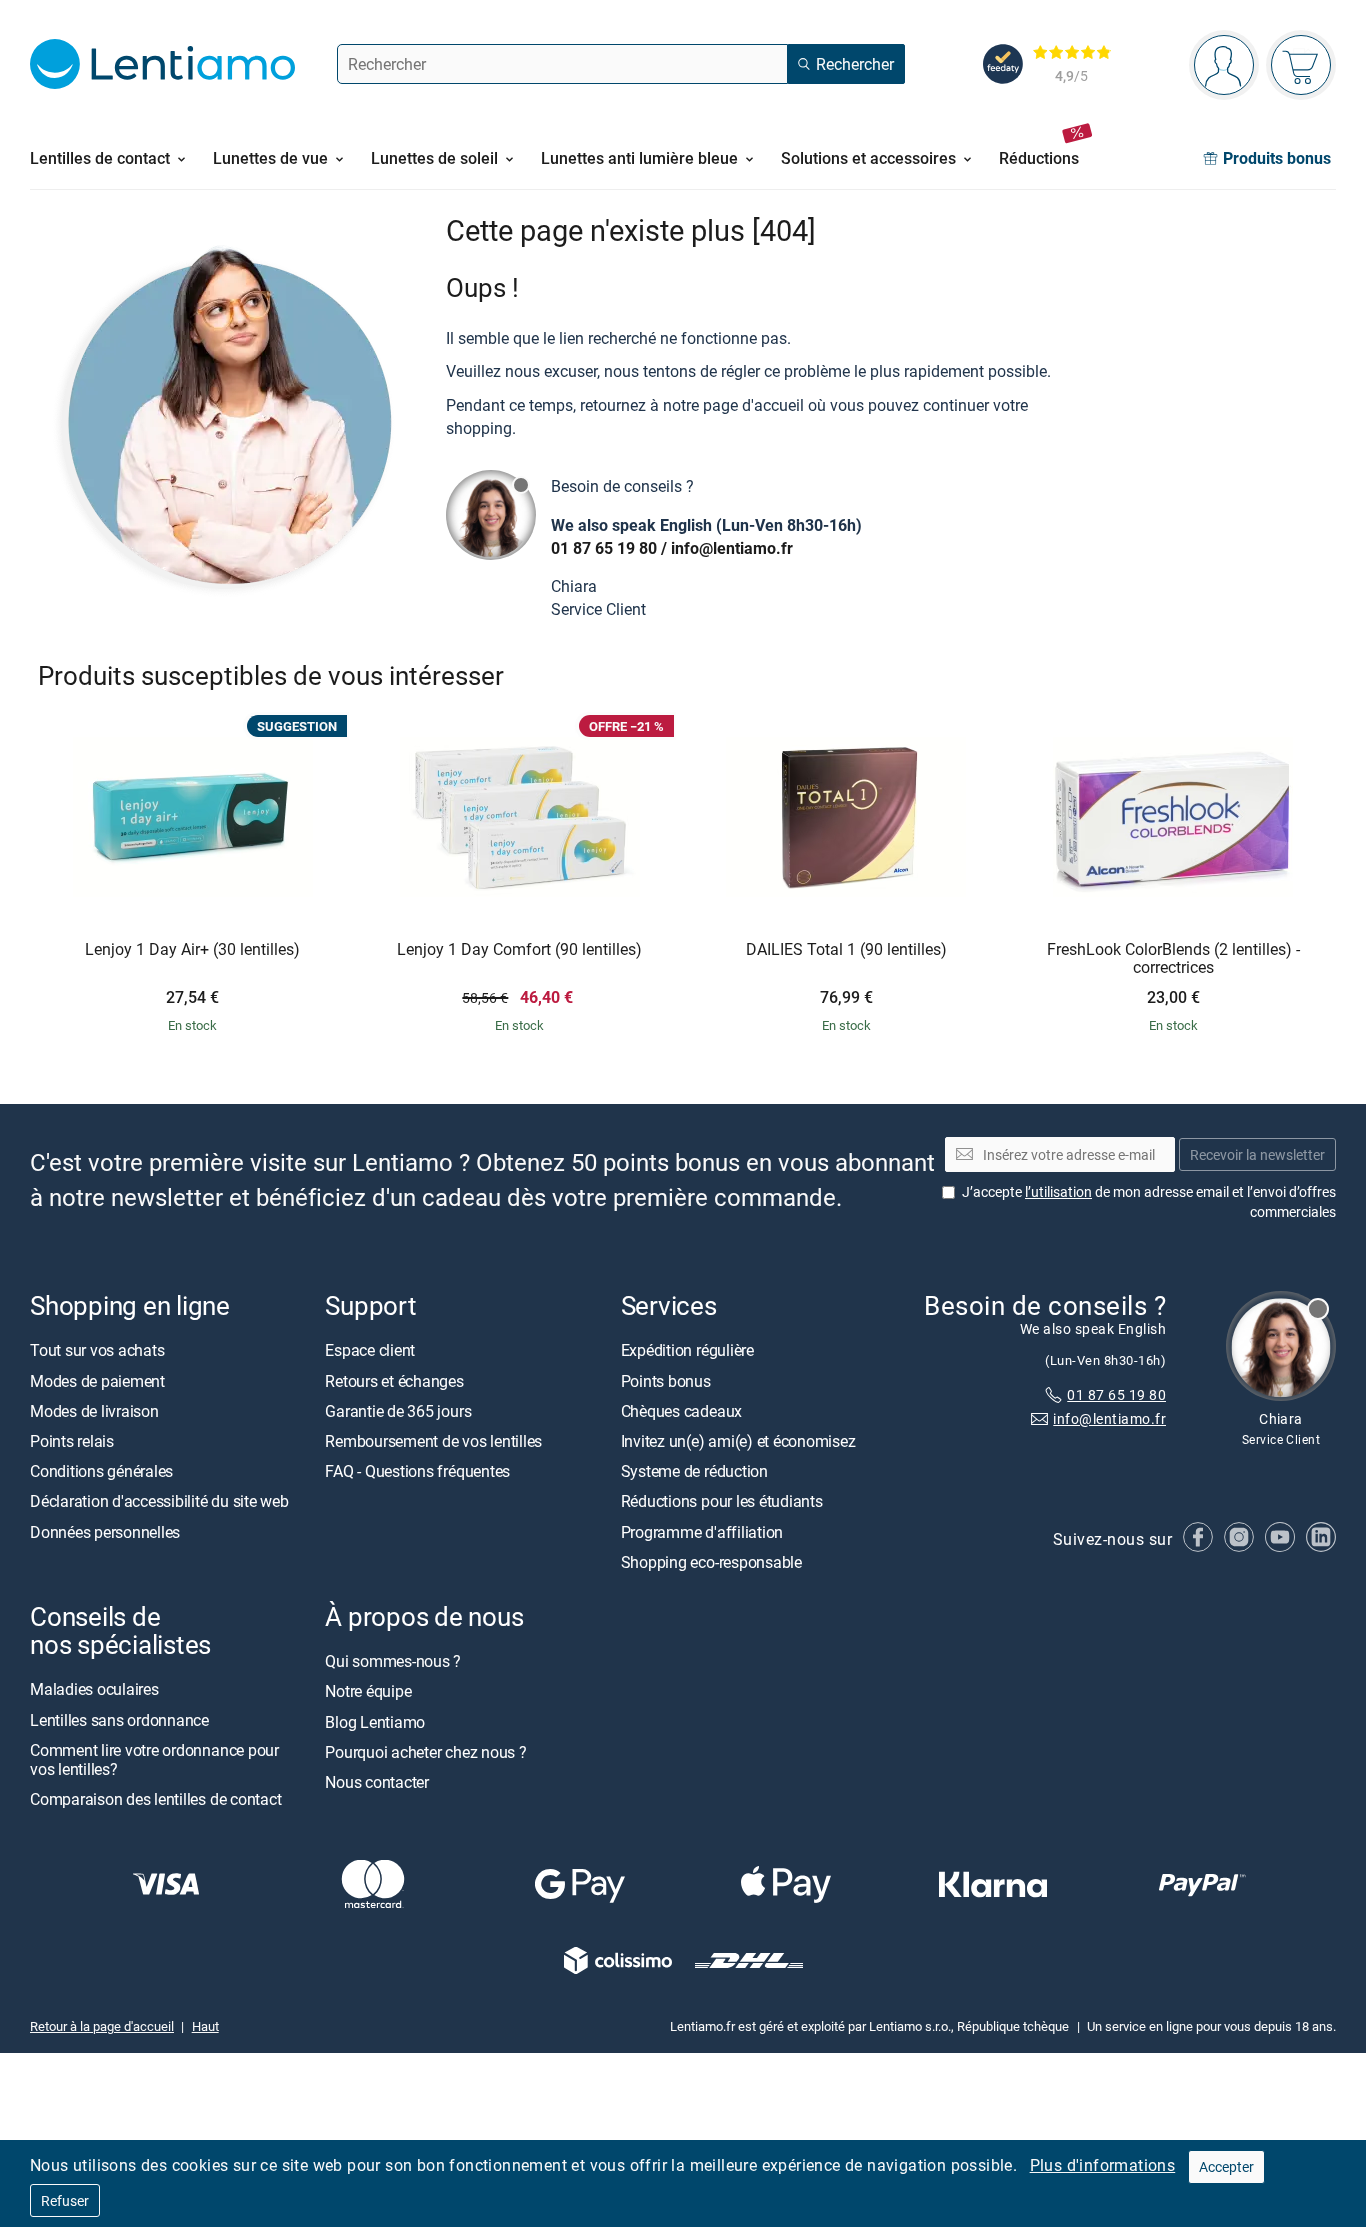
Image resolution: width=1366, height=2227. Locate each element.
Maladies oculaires (94, 1690)
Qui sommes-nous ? (393, 1662)
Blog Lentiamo (375, 1722)
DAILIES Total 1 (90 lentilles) (846, 950)
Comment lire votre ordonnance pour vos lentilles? (154, 1759)
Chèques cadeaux (681, 1411)
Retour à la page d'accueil (102, 2027)
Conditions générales (101, 1472)
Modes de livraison (94, 1411)
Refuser (65, 2200)
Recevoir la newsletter (1257, 1154)
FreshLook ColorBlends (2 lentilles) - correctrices (1173, 958)
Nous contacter (377, 1782)
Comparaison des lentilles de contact (155, 1800)
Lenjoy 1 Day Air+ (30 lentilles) (192, 950)
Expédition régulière (687, 1351)
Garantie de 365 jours (398, 1411)
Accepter (1226, 2166)
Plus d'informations (1103, 2165)
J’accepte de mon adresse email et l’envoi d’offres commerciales (1149, 1202)
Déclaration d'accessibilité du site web (159, 1502)
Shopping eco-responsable (711, 1562)
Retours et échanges (394, 1381)
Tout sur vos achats (97, 1351)
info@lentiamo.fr (732, 548)
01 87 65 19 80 (604, 548)
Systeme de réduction (694, 1472)
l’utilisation (1058, 1192)
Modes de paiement (97, 1381)
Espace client (370, 1351)
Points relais (72, 1442)
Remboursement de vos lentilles (433, 1442)
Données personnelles (105, 1532)
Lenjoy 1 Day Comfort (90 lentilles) (519, 950)
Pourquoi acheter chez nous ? (425, 1752)
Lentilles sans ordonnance (119, 1720)
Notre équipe (368, 1692)
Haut (205, 2027)
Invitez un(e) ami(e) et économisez (738, 1442)
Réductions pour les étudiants (722, 1502)
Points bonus (666, 1381)
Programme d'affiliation (702, 1532)
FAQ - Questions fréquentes (417, 1472)
